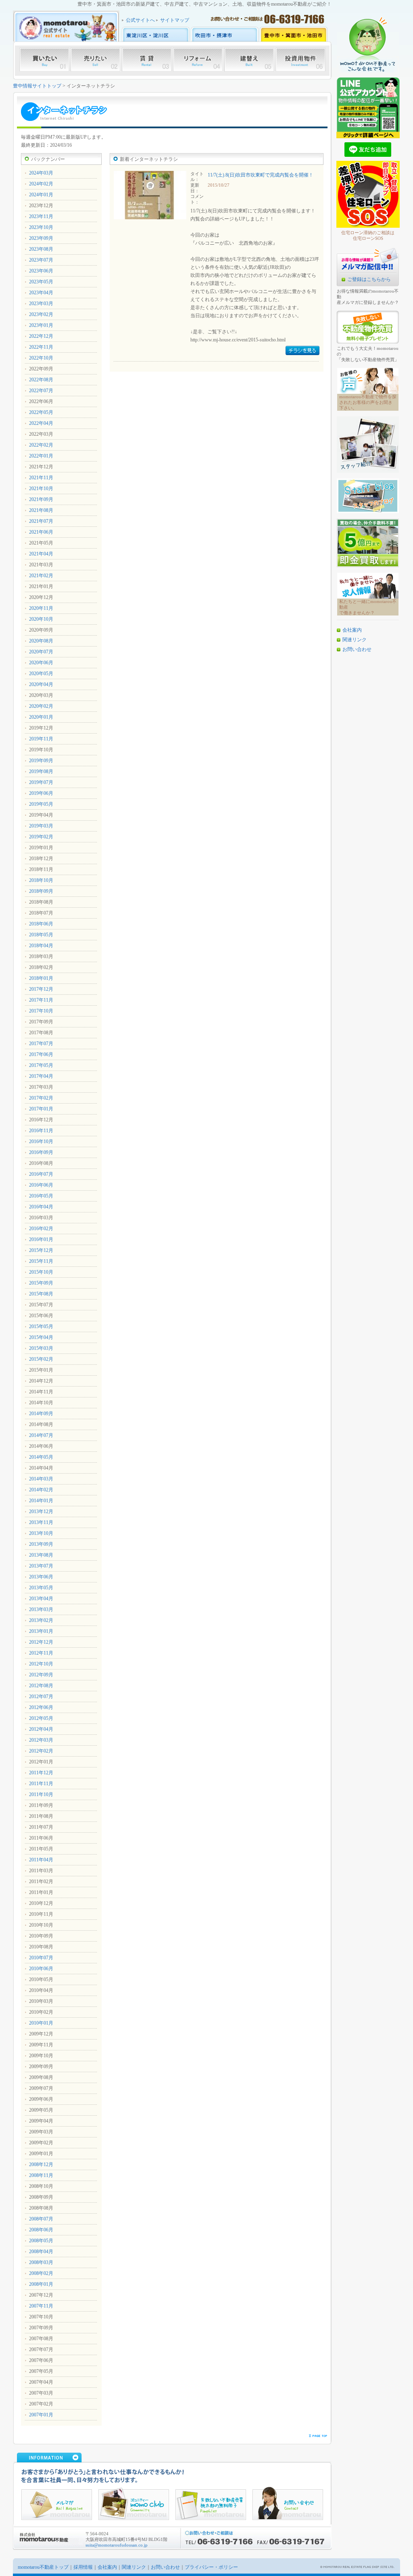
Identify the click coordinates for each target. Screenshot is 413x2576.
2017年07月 (41, 1044)
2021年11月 (41, 478)
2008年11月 (41, 2175)
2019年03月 (41, 826)
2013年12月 (41, 1512)
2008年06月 (41, 2230)
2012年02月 (41, 1751)
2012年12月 (41, 1642)
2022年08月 (41, 380)
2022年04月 (41, 423)
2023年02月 (41, 314)
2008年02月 (41, 2273)
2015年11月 (41, 1261)
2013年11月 (41, 1522)
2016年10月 (41, 1141)
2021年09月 (41, 499)
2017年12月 (41, 989)
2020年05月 (41, 674)
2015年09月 (41, 1283)
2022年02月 (41, 445)
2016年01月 (41, 1239)
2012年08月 (41, 1686)
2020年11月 (41, 608)
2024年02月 (41, 184)
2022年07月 (41, 391)
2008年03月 (41, 2262)
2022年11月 (41, 347)
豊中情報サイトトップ (37, 86)
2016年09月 (41, 1152)
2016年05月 (41, 1196)
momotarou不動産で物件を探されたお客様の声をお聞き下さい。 (368, 402)
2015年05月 (41, 1326)
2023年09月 (41, 238)
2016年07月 (41, 1174)
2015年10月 (41, 1272)
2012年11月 (41, 1653)
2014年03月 (41, 1479)
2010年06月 (41, 1969)
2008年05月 (41, 2241)
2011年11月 (41, 1784)
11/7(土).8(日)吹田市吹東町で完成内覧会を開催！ (261, 175)
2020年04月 (41, 684)
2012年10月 (41, 1664)
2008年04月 (41, 2252)
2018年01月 (41, 978)
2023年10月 (41, 227)
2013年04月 (41, 1599)
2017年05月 (41, 1065)
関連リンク (355, 640)
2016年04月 (41, 1207)
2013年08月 (41, 1555)
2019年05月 (41, 804)
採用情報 (83, 2567)
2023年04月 (41, 293)
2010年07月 (41, 1958)
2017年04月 (41, 1076)
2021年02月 (41, 576)
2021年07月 (41, 521)
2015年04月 (41, 1337)
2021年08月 (41, 510)
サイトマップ (175, 20)
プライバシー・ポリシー (211, 2567)
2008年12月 (41, 2164)
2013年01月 (41, 1631)
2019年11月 (41, 739)
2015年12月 (41, 1250)
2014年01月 (41, 1501)
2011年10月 (41, 1794)
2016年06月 (41, 1185)
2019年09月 (41, 761)
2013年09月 (41, 1544)
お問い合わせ (357, 649)
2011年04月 (41, 1860)
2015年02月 (41, 1359)
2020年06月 (41, 663)
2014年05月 (41, 1457)
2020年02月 (41, 706)
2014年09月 (41, 1414)
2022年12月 (41, 336)
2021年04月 (41, 554)
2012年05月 (41, 1718)
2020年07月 (41, 652)
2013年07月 (41, 1566)
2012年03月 (41, 1740)
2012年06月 (41, 1707)
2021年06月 (41, 532)
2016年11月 (41, 1131)
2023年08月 (41, 249)
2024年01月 (41, 195)
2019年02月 (41, 837)
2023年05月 (41, 282)
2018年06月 (41, 924)
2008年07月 (41, 2219)
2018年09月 (41, 891)
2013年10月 (41, 1533)
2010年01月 (41, 2023)
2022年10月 (41, 358)
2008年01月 (41, 2284)
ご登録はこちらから (369, 279)
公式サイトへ (140, 20)
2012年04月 (41, 1729)
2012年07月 (41, 1697)
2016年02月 (41, 1229)
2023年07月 (41, 260)
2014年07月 (41, 1435)
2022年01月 (41, 456)
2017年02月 (41, 1098)
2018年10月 (41, 880)
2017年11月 (41, 1000)
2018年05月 (41, 935)
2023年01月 (41, 325)
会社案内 (352, 630)
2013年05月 (41, 1588)
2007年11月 (41, 2306)
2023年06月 (41, 271)
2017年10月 (41, 1011)
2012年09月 (41, 1675)
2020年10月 (41, 619)
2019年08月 (41, 771)
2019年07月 (41, 782)
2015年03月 (41, 1348)
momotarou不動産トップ (43, 2567)
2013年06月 (41, 1577)
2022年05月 (41, 412)
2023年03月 (41, 304)
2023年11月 (41, 216)
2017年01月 (41, 1109)
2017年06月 (41, 1054)
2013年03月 (41, 1609)
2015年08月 (41, 1294)
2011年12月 (41, 1773)
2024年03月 (41, 173)
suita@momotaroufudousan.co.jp (117, 2545)
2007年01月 (41, 2415)
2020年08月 (41, 641)
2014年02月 (41, 1490)
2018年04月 (41, 946)
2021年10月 (41, 489)
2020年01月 (41, 717)
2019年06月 (41, 793)
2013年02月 (41, 1620)
